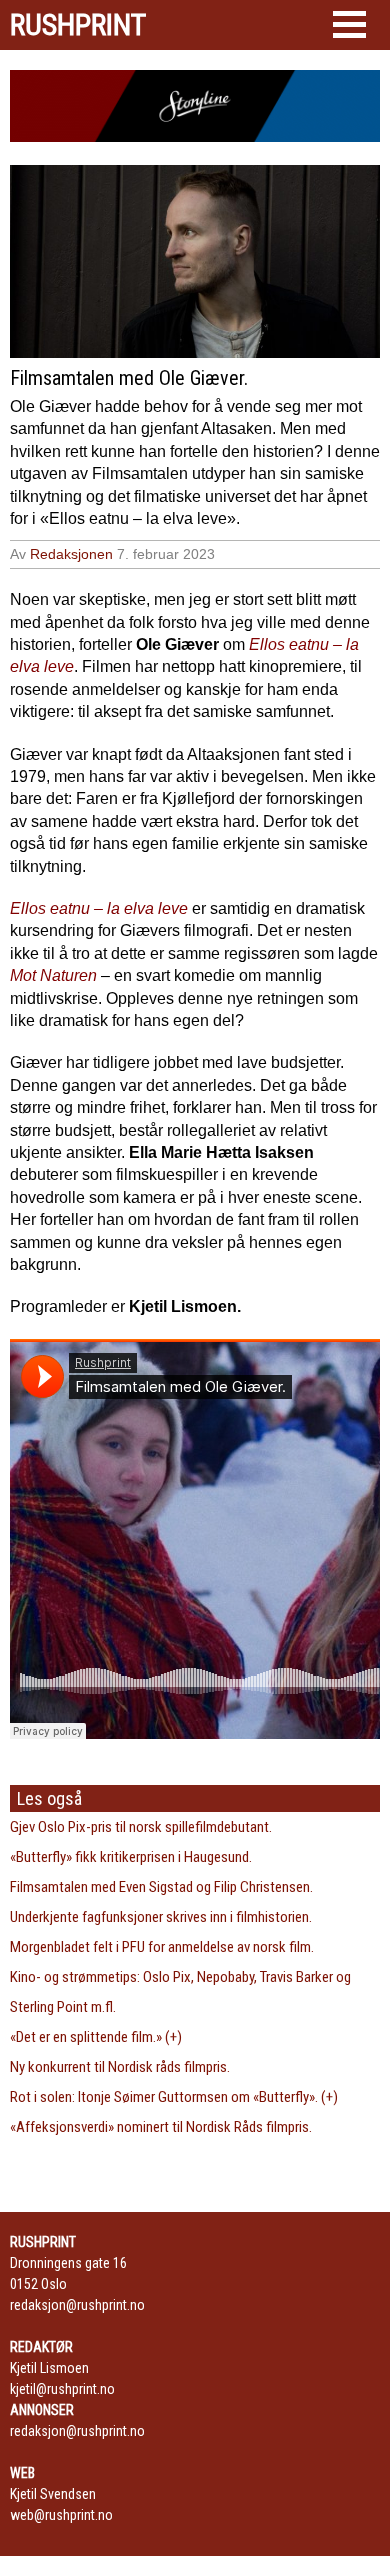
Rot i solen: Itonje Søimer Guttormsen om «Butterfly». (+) (174, 2097)
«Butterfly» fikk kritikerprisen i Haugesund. (131, 1857)
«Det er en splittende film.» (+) (96, 2037)
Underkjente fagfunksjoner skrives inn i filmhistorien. (161, 1917)
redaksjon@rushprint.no (77, 2305)
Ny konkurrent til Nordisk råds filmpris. (120, 2067)
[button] (349, 24)
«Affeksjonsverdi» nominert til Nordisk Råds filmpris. (161, 2127)
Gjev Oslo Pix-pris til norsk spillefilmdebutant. (141, 1827)
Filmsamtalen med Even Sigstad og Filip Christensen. (161, 1887)
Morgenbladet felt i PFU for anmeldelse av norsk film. (162, 1947)
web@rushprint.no (61, 2515)
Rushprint (78, 25)
